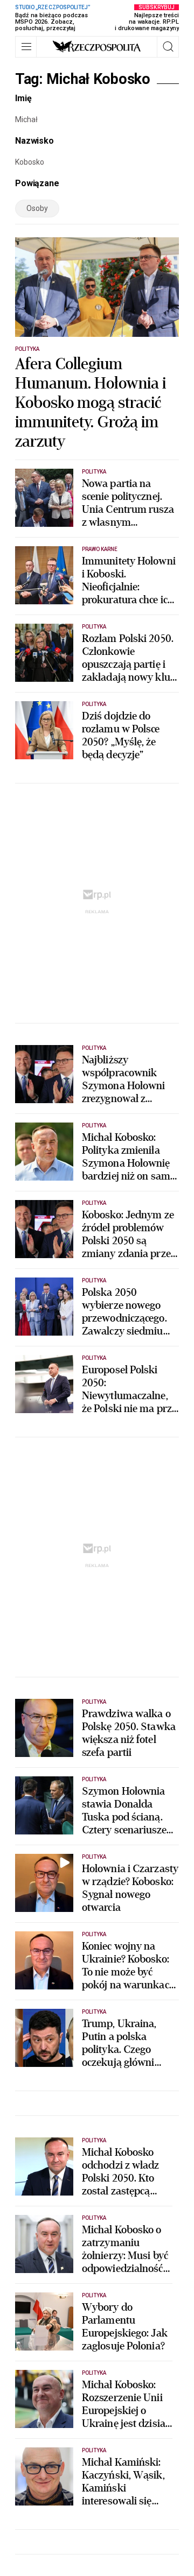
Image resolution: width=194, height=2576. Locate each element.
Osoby (37, 208)
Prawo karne (100, 549)
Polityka (27, 349)
